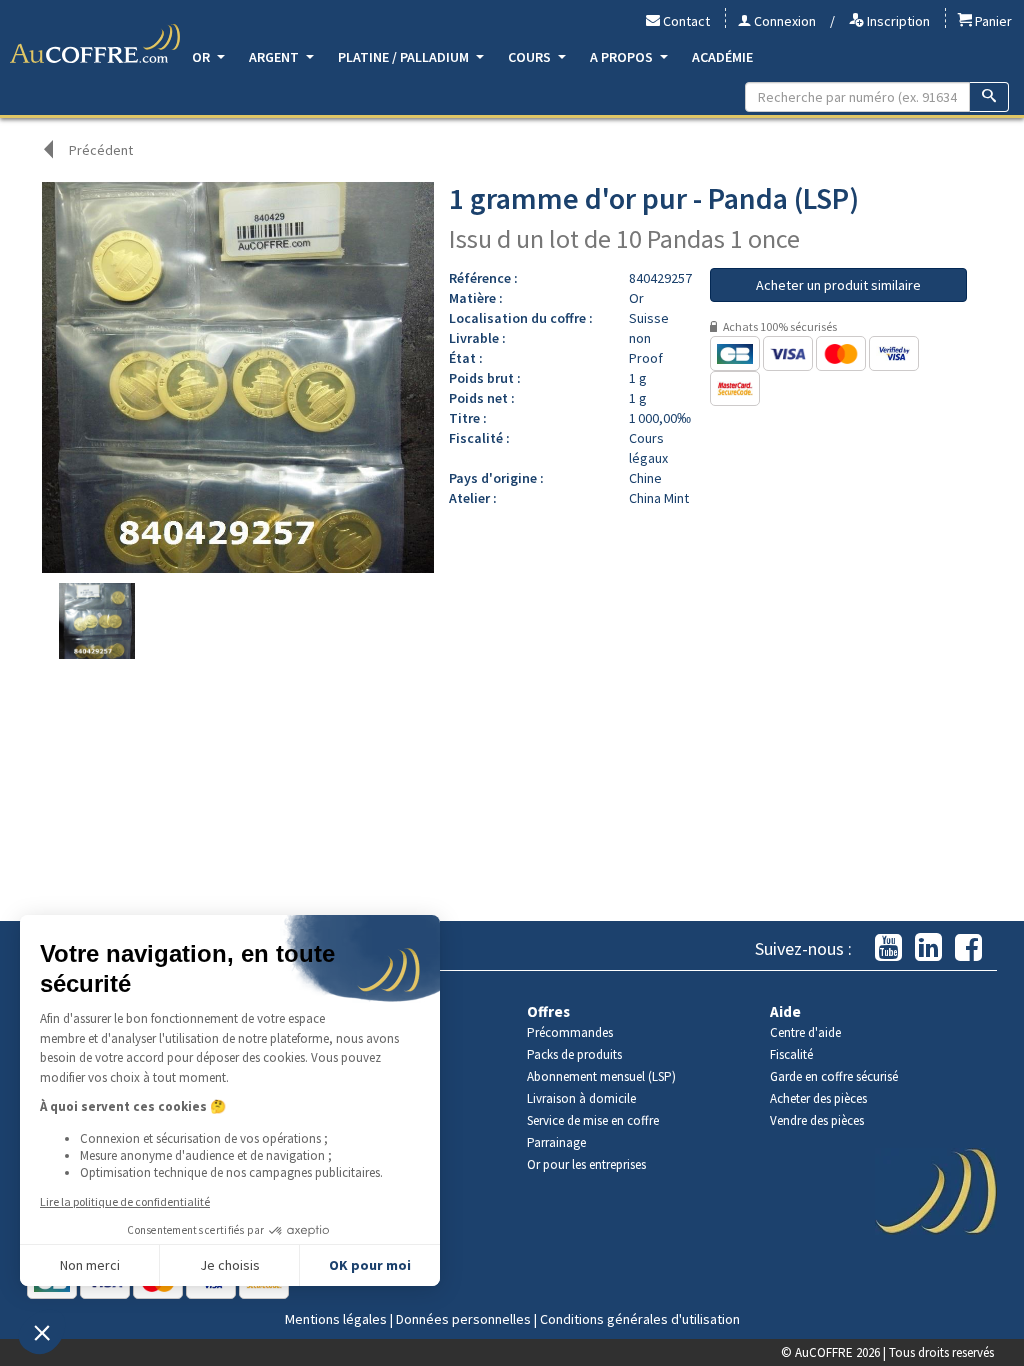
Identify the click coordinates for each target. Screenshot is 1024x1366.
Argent (275, 57)
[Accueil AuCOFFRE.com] (95, 44)
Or (202, 57)
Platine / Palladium (405, 57)
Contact (685, 21)
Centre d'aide (805, 1032)
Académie (722, 57)
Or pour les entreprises (586, 1164)
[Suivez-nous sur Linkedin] (928, 948)
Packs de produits (574, 1054)
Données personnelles (463, 1319)
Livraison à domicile (581, 1098)
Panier (992, 21)
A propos (623, 57)
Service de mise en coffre (593, 1120)
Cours (531, 57)
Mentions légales (336, 1319)
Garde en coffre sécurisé (834, 1076)
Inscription (897, 21)
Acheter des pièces (818, 1098)
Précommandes (570, 1032)
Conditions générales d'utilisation (640, 1319)
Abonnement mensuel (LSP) (601, 1076)
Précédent (101, 150)
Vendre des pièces (817, 1120)
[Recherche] (989, 97)
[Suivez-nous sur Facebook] (968, 948)
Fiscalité (791, 1054)
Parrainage (556, 1142)
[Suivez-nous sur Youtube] (888, 948)
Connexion (783, 21)
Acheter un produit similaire (838, 285)
